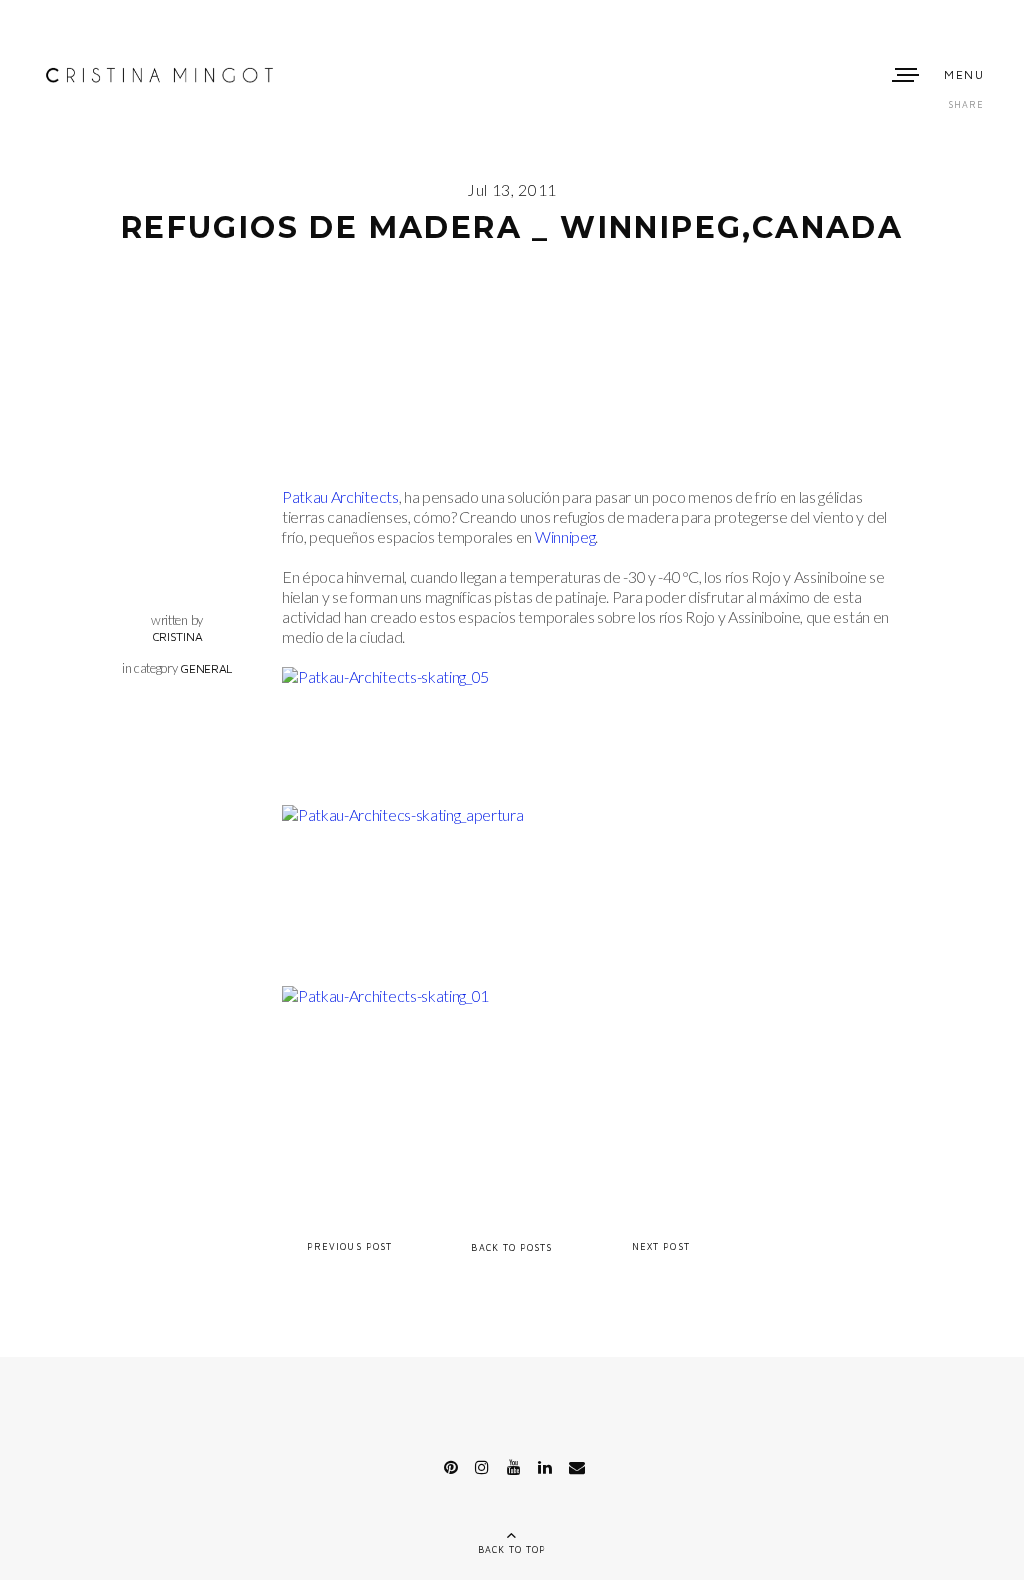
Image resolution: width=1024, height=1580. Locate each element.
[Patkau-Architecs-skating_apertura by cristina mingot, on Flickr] (402, 814)
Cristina (177, 636)
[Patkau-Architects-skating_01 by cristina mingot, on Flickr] (385, 995)
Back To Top (512, 1549)
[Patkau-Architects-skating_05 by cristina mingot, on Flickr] (385, 676)
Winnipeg (565, 536)
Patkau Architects (340, 496)
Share (966, 104)
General (206, 668)
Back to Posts (511, 1246)
